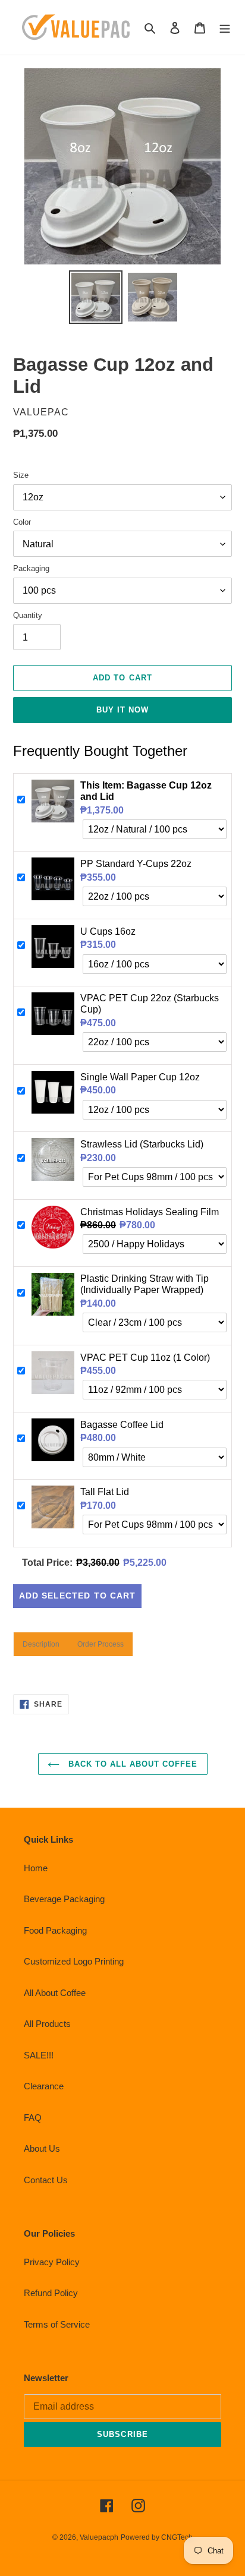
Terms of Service (57, 2324)
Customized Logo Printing (74, 1961)
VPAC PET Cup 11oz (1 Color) (145, 1358)
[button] (41, 1644)
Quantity (28, 615)
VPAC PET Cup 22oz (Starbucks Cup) (150, 1004)
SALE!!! (39, 2055)
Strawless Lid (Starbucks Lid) (142, 1144)
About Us (42, 2148)
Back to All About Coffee (132, 1764)
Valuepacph (99, 2537)
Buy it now (122, 710)
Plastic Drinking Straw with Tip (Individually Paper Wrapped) (145, 1284)
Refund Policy (51, 2293)
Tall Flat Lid (105, 1492)
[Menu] (225, 28)
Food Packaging (55, 1930)
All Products (47, 2024)
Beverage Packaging (64, 1899)
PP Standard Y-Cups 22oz (136, 864)
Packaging (31, 568)
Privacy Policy (52, 2262)
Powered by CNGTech (157, 2537)
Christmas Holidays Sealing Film (150, 1212)
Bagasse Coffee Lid (122, 1425)
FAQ (33, 2118)
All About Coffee (55, 1993)
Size (21, 475)
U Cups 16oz (108, 931)
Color (22, 522)
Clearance (44, 2086)
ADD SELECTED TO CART (77, 1596)
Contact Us (46, 2180)
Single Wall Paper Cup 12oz (140, 1077)
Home (36, 1868)
